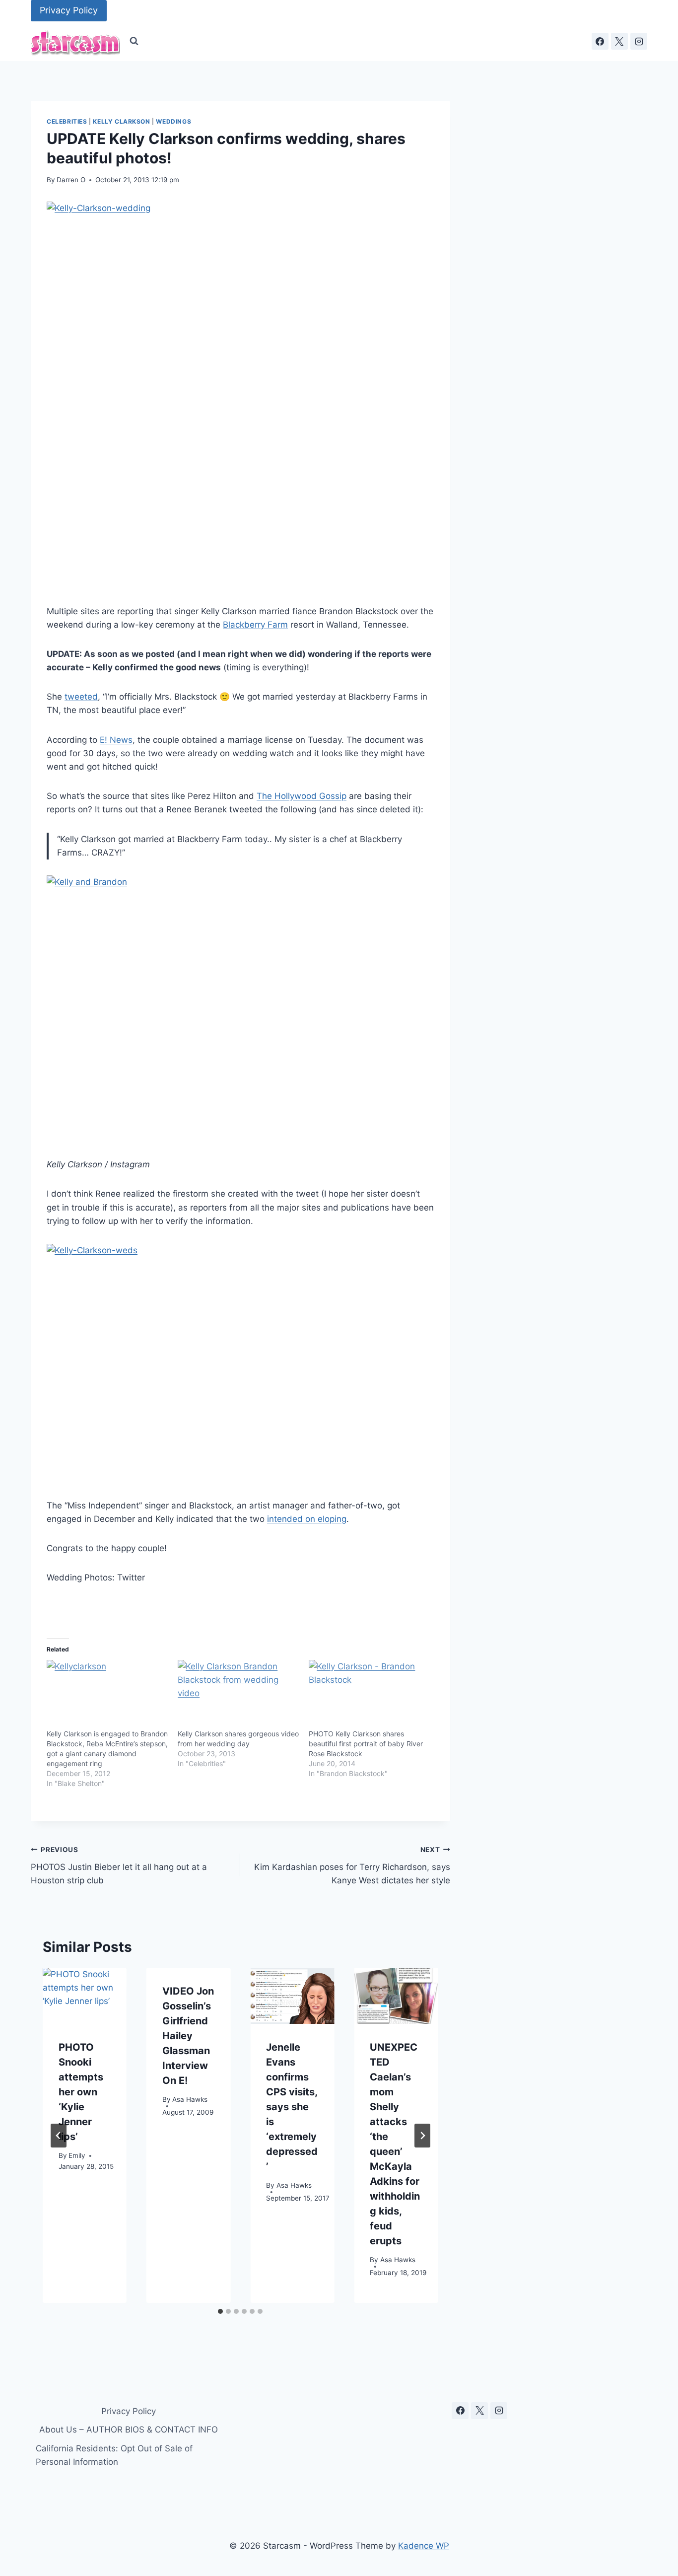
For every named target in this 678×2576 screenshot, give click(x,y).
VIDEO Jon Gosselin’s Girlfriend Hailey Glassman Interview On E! (188, 2036)
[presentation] (85, 1996)
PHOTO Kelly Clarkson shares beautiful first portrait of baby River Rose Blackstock (366, 1744)
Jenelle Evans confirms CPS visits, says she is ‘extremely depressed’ (292, 2107)
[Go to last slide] (59, 2136)
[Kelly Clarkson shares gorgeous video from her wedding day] (238, 1695)
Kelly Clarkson (121, 121)
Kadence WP (424, 2546)
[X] (619, 41)
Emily (77, 2156)
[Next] (422, 2136)
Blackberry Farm (255, 625)
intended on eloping (307, 1519)
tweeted (81, 697)
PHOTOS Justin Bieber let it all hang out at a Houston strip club (119, 1865)
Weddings (173, 121)
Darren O (71, 180)
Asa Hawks (190, 2100)
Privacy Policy (69, 10)
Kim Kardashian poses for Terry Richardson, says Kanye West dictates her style (352, 1865)
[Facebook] (600, 41)
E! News (116, 740)
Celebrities (67, 121)
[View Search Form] (134, 41)
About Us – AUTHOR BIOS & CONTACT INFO (129, 2430)
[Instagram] (639, 41)
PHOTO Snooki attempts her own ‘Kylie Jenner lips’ (81, 2092)
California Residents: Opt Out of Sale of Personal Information (114, 2455)
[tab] (220, 2311)
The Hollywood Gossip (302, 796)
